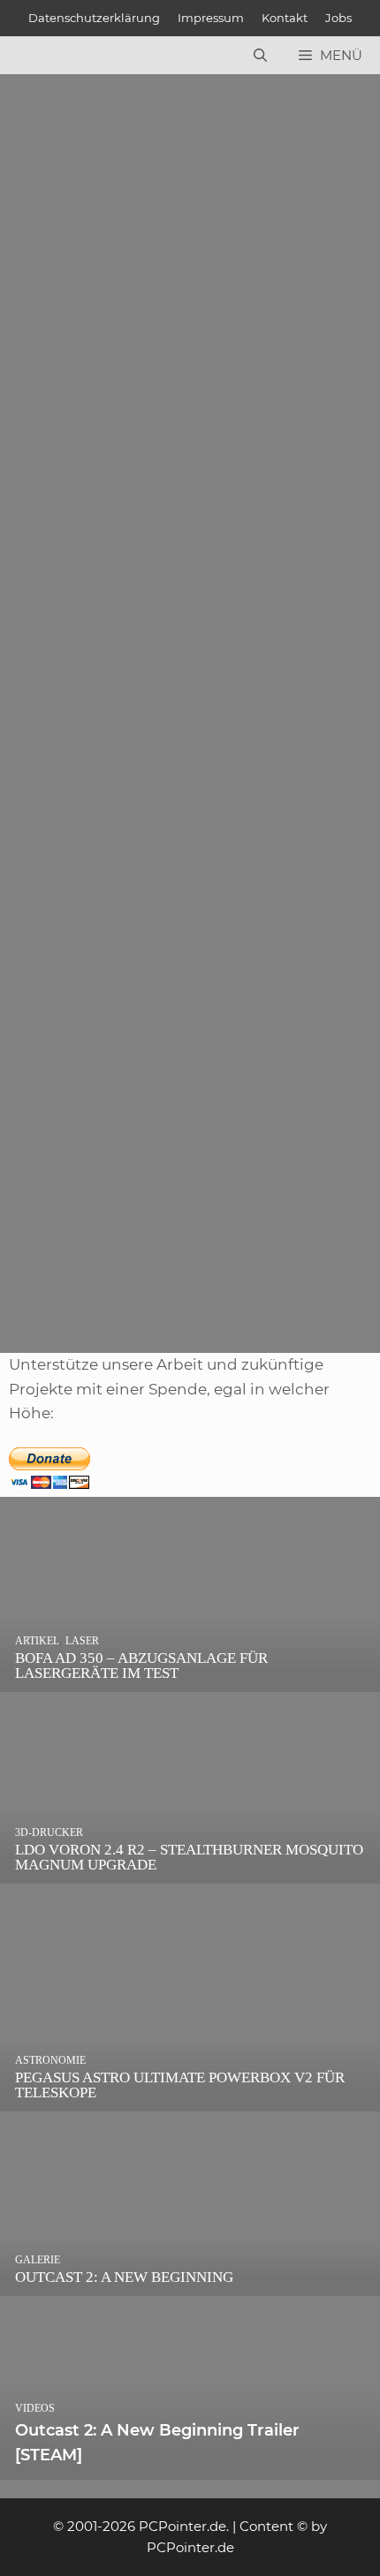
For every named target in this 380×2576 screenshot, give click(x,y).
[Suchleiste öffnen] (260, 56)
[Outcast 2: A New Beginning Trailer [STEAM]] (190, 2467)
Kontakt (285, 18)
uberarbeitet (131, 1286)
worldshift (209, 569)
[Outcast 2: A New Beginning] (190, 2283)
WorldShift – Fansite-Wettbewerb (135, 425)
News (57, 545)
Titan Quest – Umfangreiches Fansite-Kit (159, 887)
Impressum (211, 18)
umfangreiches (220, 1014)
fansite (61, 569)
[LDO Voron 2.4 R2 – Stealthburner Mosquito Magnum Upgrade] (190, 1870)
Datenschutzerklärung (94, 18)
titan (148, 1014)
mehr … (47, 499)
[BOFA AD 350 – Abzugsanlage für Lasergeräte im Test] (190, 1679)
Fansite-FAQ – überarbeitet (112, 1142)
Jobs (338, 18)
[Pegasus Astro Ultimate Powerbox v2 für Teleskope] (190, 2099)
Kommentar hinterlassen (100, 405)
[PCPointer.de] (53, 56)
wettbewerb (129, 569)
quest (108, 1014)
